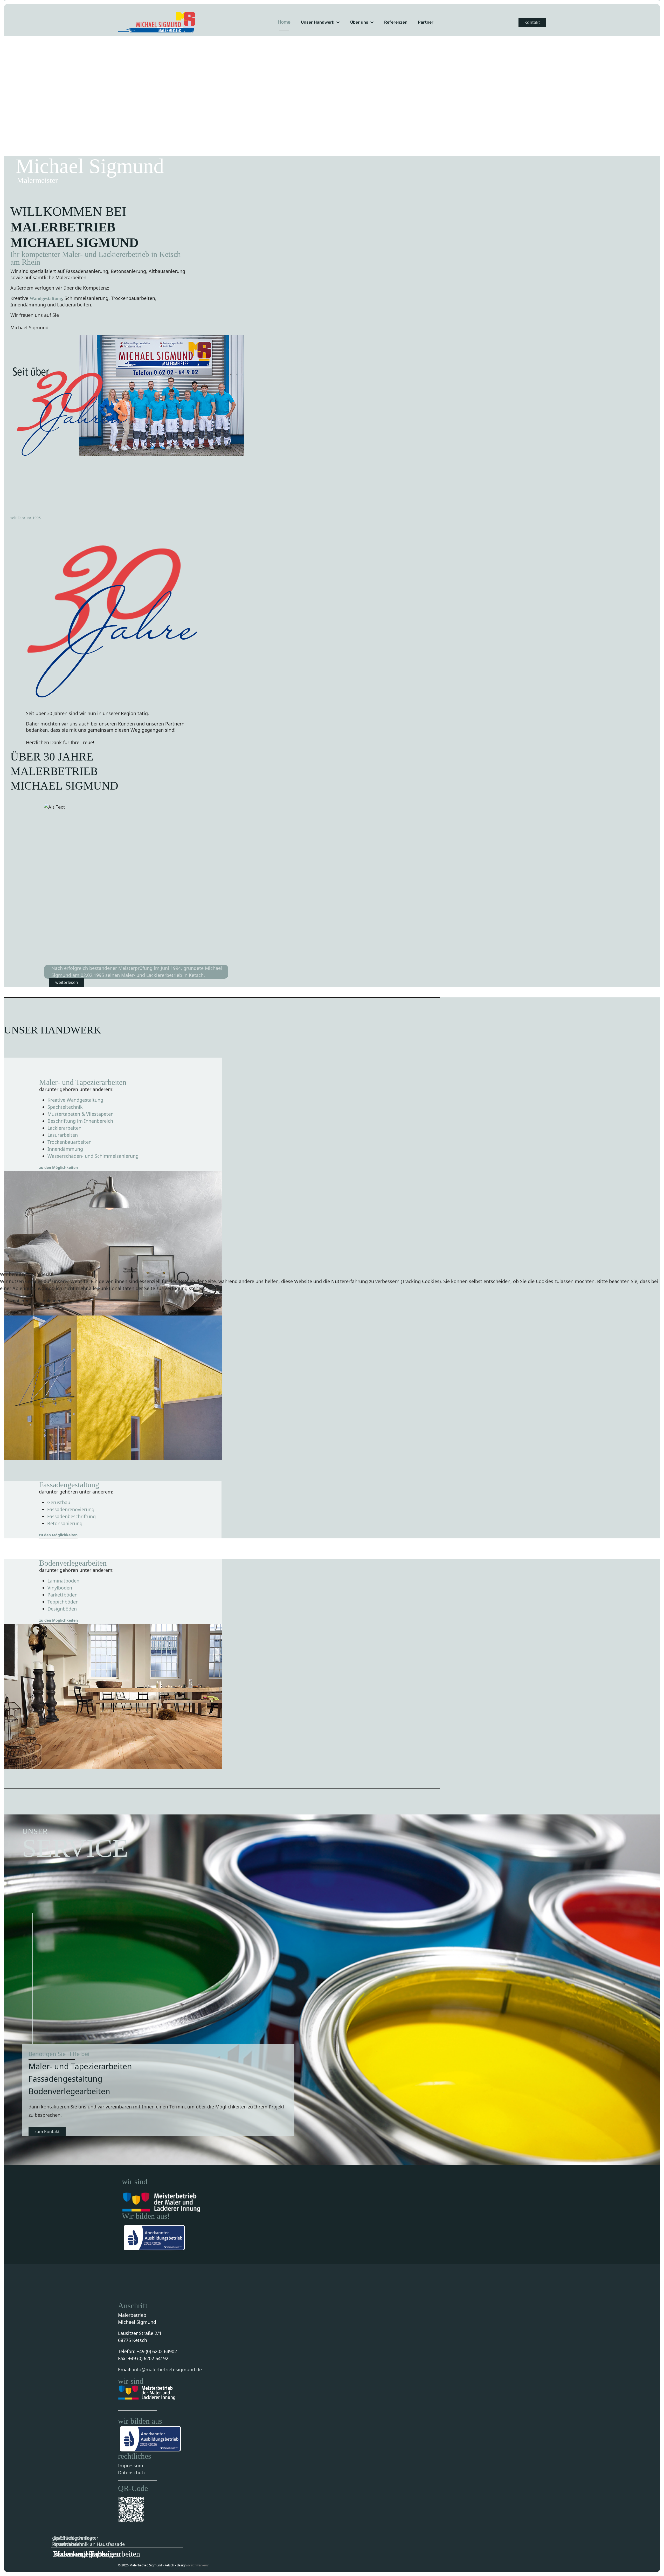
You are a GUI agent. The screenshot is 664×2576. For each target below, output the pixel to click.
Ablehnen (52, 1301)
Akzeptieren (18, 1301)
